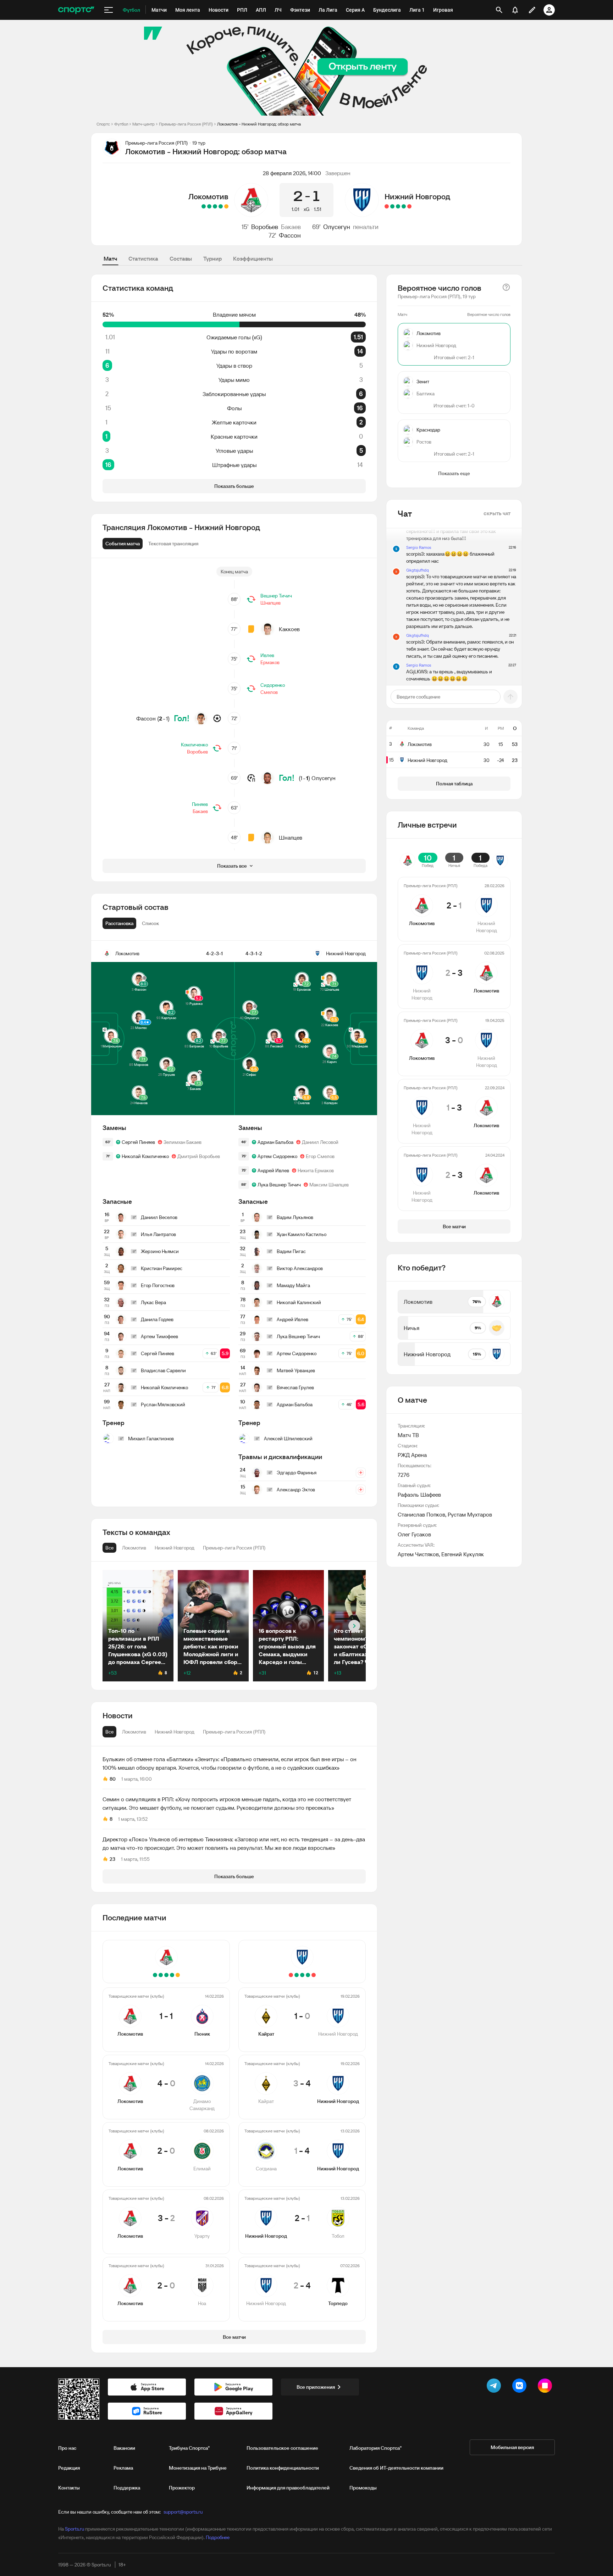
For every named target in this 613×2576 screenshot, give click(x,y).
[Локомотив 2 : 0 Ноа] (204, 206)
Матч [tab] (110, 258)
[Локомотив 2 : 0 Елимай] (215, 206)
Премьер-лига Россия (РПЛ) (186, 124)
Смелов (269, 692)
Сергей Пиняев (138, 1142)
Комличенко (194, 745)
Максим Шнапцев (329, 1185)
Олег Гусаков (414, 1534)
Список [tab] (150, 923)
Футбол (121, 124)
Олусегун (337, 227)
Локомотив (208, 196)
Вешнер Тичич (276, 596)
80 (113, 1779)
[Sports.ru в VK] (521, 2387)
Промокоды (363, 2488)
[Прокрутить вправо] (354, 1626)
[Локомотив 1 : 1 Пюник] (226, 206)
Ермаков (270, 662)
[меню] (109, 10)
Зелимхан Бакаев (183, 1142)
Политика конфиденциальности (283, 2468)
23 (112, 1859)
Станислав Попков (421, 1514)
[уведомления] (515, 10)
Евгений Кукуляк (463, 1554)
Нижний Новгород (417, 196)
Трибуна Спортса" (189, 2448)
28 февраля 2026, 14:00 (292, 173)
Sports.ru (74, 2529)
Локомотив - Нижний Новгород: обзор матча (259, 124)
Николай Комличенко (145, 1156)
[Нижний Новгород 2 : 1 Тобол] (392, 206)
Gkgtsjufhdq (418, 570)
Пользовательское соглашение (282, 2448)
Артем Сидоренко (277, 1156)
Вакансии (124, 2448)
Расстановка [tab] (119, 923)
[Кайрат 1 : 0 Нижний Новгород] (409, 206)
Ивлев (267, 655)
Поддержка (127, 2488)
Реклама (123, 2468)
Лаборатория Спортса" (375, 2448)
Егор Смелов (320, 1156)
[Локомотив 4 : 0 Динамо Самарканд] (221, 206)
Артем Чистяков (418, 1554)
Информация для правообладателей (288, 2488)
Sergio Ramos (419, 547)
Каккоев (289, 629)
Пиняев (200, 804)
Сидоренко (273, 685)
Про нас (67, 2448)
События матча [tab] (123, 544)
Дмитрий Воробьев (199, 1156)
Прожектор (182, 2488)
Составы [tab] (181, 258)
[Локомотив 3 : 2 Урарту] (209, 206)
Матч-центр (143, 124)
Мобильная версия (512, 2447)
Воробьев (265, 227)
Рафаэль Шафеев (419, 1495)
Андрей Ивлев (273, 1170)
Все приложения (316, 2387)
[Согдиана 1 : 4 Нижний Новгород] (398, 206)
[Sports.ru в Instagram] (546, 2387)
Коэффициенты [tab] (253, 258)
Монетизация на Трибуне (198, 2468)
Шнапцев (270, 603)
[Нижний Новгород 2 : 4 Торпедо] (387, 206)
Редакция (69, 2468)
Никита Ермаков (316, 1170)
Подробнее (218, 2537)
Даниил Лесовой (320, 1142)
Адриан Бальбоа (275, 1142)
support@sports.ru (183, 2512)
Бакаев (291, 227)
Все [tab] (109, 1732)
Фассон (290, 235)
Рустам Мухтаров (470, 1514)
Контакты (69, 2488)
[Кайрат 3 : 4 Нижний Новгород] (404, 206)
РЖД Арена (412, 1455)
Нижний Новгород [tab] (175, 1732)
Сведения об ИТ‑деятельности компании (396, 2468)
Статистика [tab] (143, 258)
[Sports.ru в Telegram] (495, 2387)
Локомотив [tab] (134, 1732)
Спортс (103, 124)
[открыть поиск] (499, 10)
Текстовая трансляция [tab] (173, 544)
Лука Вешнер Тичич (279, 1185)
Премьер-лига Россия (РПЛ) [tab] (234, 1732)
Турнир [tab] (212, 258)
